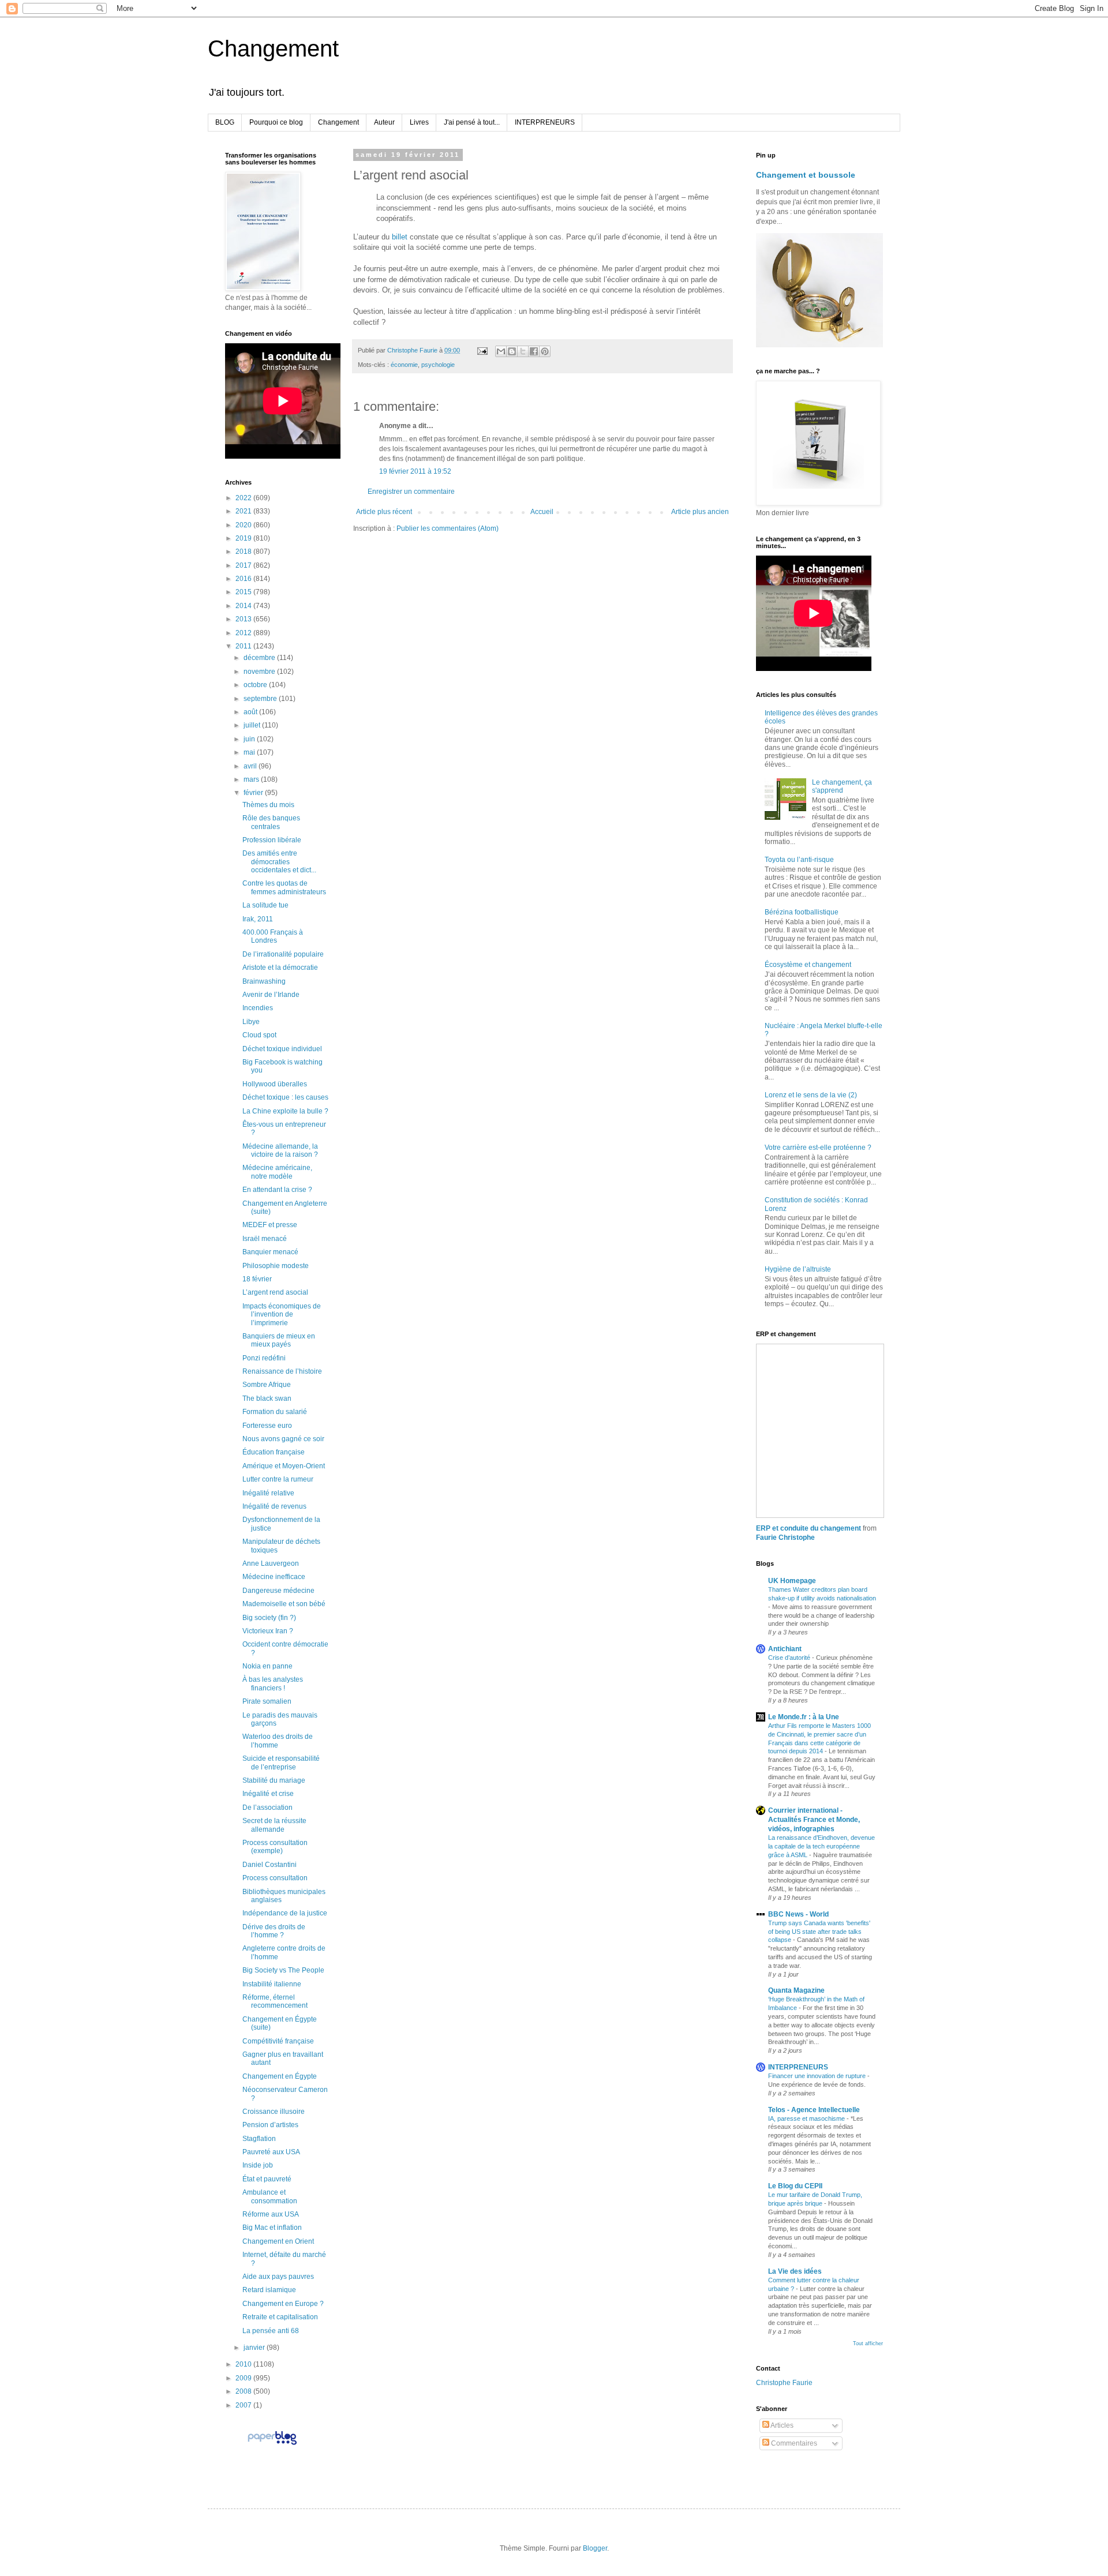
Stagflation (259, 2139)
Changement (273, 48)
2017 (244, 565)
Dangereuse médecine (278, 1591)
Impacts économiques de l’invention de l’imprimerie (282, 1315)
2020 (244, 525)
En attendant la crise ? (277, 1190)
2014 (244, 606)
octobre (256, 685)
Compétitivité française (278, 2041)
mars (252, 779)
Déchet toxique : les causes (285, 1097)
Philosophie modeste (276, 1266)
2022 (244, 498)
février (254, 793)
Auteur (384, 122)
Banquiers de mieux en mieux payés (279, 1340)
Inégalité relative (268, 1493)
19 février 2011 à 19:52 (415, 471)
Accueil (542, 512)
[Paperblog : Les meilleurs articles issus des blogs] (272, 2444)
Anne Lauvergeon (271, 1563)
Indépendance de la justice (285, 1913)
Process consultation (275, 1878)
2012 (244, 633)
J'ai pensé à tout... (472, 122)
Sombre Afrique (267, 1385)
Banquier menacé (270, 1252)
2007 (244, 2405)
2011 (244, 646)
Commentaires (793, 2443)
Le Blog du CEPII (795, 2186)
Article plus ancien (700, 512)
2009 (244, 2378)
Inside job (258, 2165)
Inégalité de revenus (274, 1506)
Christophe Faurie (784, 2383)
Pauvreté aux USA (271, 2152)
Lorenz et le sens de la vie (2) (811, 1095)
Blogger (595, 2548)
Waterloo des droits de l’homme (278, 1741)
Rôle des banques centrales (271, 822)
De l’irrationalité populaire (283, 954)
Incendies (258, 1008)
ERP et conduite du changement (808, 1528)
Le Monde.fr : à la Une (804, 1717)
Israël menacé (265, 1239)
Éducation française (274, 1452)
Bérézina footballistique (802, 912)
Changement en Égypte (280, 2076)
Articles (781, 2425)
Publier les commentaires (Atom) (448, 528)
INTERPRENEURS (545, 122)
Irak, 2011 (258, 919)
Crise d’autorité (790, 1658)
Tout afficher (868, 2343)
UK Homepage (792, 1581)
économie (404, 365)
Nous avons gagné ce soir (283, 1439)
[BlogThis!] (512, 351)
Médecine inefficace (274, 1577)
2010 (244, 2364)
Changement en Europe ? (283, 2304)
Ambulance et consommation (270, 2196)
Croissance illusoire (274, 2112)
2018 (244, 552)
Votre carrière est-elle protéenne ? (818, 1148)
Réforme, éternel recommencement (275, 2001)
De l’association (267, 1808)
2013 (244, 619)
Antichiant (785, 1649)
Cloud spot (259, 1035)
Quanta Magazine (796, 1990)
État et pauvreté (267, 2179)
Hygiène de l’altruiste (798, 1269)
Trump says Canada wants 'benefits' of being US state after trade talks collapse (819, 1932)
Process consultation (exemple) (275, 1847)
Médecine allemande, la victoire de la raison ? (280, 1150)
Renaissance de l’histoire (282, 1371)
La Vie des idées (795, 2271)
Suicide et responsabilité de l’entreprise (281, 1763)
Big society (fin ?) (269, 1618)
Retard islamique (269, 2290)
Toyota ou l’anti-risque (799, 860)
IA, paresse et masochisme (807, 2118)
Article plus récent (384, 512)
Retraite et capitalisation (280, 2317)
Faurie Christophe (785, 1538)
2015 (244, 592)
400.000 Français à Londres (273, 936)
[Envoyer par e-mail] (501, 351)
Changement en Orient (278, 2241)
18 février (257, 1279)
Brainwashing (264, 981)
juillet (253, 725)
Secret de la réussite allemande (274, 1825)
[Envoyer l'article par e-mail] (482, 350)
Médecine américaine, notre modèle (277, 1172)
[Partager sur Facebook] (534, 351)
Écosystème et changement (808, 965)
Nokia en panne (267, 1666)
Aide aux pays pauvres (278, 2277)
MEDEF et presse (270, 1225)
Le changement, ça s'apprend (842, 786)
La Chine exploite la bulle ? (285, 1111)
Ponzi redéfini (264, 1358)
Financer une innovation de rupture (818, 2076)
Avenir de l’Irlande (271, 995)
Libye (251, 1022)
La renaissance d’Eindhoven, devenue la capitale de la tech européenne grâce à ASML (821, 1846)
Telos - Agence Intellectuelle (814, 2110)
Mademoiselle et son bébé (284, 1604)
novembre (260, 672)
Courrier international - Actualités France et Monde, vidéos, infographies (814, 1820)
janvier (255, 2348)
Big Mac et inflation (272, 2228)
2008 (244, 2391)
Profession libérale (272, 840)
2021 (244, 511)
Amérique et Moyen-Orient (284, 1466)
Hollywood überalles (275, 1084)
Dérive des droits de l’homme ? (274, 1931)
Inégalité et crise (268, 1794)
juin (250, 739)
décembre (260, 658)
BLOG (225, 122)
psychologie (438, 365)
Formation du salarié (275, 1412)
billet (400, 237)
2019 (244, 538)
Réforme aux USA (271, 2214)
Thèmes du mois (268, 805)
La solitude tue (265, 905)
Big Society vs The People (283, 1970)
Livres (419, 122)
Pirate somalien (267, 1701)
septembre (261, 699)
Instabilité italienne (272, 1984)
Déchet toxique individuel (282, 1049)
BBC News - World (798, 1914)
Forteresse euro (267, 1426)
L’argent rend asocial (275, 1292)
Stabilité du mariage (274, 1780)
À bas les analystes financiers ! (273, 1683)
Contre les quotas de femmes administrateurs (284, 887)
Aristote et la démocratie (280, 968)
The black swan (267, 1398)
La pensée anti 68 (271, 2331)
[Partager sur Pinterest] (545, 351)
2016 (244, 579)
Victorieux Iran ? (268, 1631)
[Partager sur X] (523, 351)
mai (250, 752)
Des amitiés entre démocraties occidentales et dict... (279, 862)
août (251, 712)
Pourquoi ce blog (276, 122)
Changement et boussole (806, 175)
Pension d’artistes (270, 2125)
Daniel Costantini (269, 1865)
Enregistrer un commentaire (411, 492)
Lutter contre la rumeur (278, 1479)
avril (251, 766)
